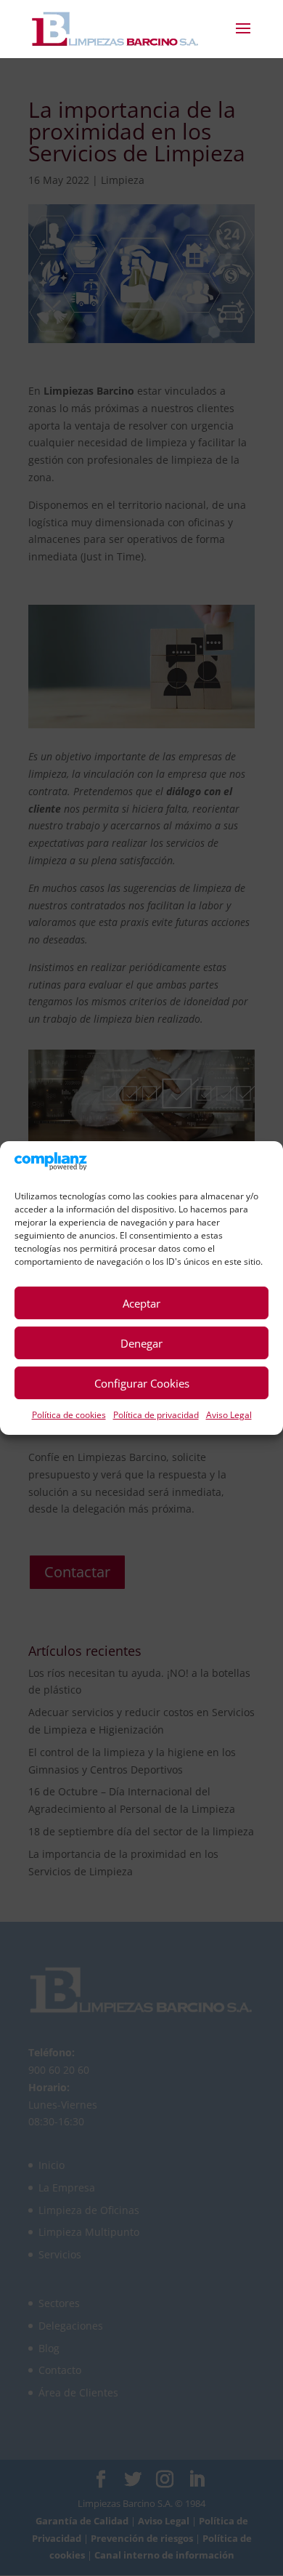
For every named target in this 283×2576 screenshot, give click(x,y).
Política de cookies (69, 1415)
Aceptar (141, 1303)
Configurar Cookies (142, 1383)
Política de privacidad (156, 1415)
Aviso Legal (229, 1415)
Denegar (141, 1343)
